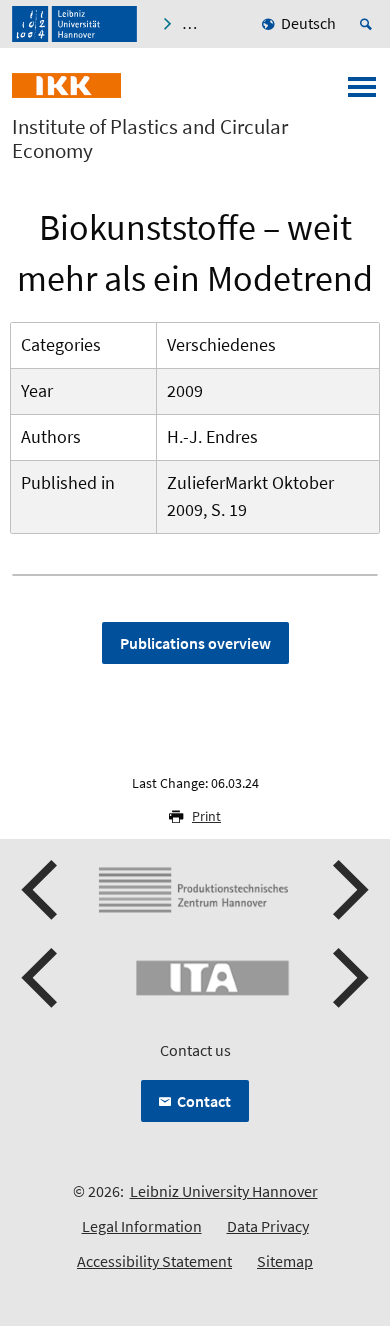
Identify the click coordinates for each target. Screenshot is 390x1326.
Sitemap (285, 1261)
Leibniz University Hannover (224, 1191)
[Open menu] (362, 93)
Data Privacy (268, 1226)
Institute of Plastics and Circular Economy (150, 139)
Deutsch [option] (308, 23)
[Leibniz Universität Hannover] (74, 24)
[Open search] (369, 24)
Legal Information (142, 1226)
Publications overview (195, 643)
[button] (42, 890)
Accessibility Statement (154, 1261)
